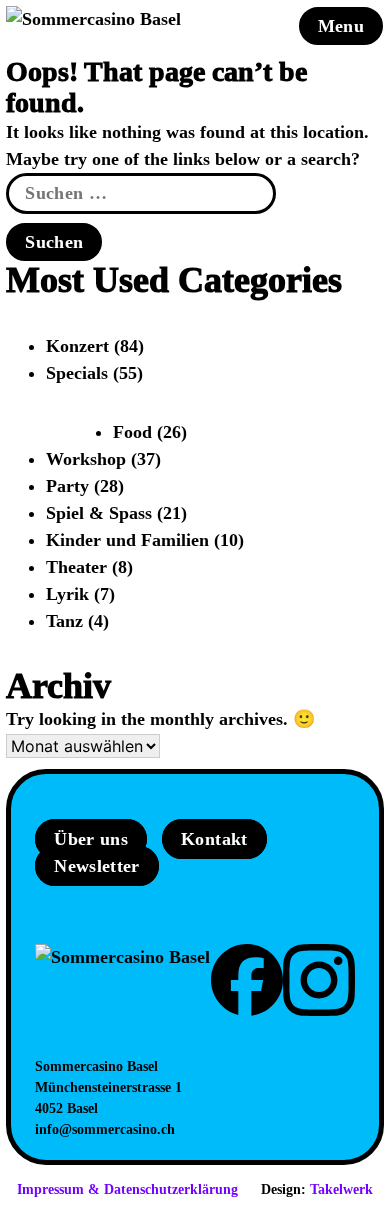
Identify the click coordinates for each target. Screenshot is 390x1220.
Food (132, 432)
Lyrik (67, 594)
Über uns (91, 839)
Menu (341, 26)
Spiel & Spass (99, 513)
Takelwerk (341, 1189)
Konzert (77, 346)
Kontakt (214, 839)
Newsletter (97, 866)
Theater (76, 567)
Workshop (86, 459)
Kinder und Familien (127, 540)
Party (67, 486)
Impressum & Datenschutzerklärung (127, 1189)
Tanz (64, 621)
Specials (77, 373)
